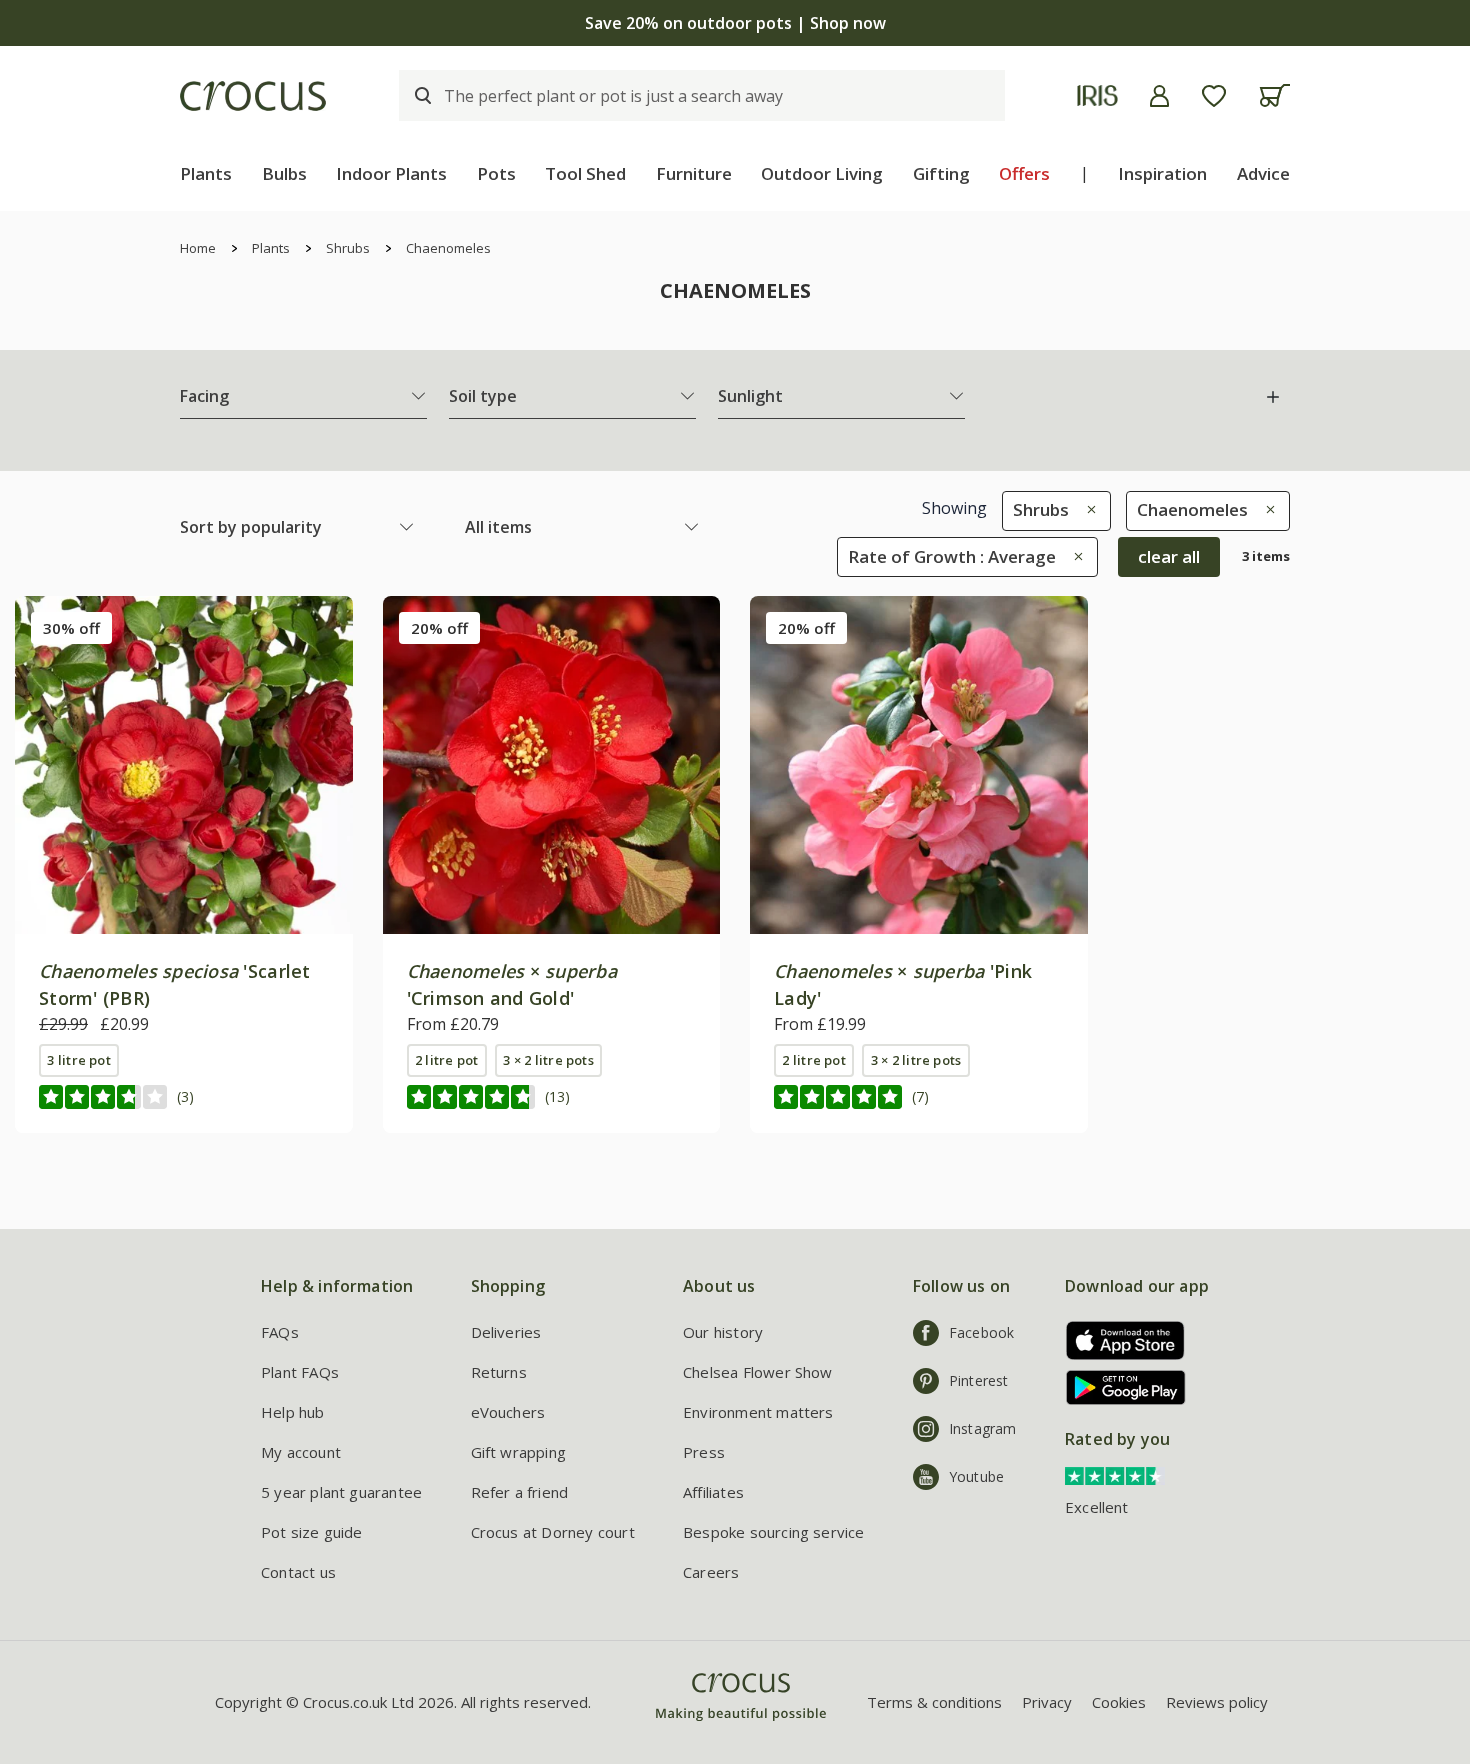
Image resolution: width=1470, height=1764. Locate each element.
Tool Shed (585, 173)
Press (704, 1452)
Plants (206, 173)
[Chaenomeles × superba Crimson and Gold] (552, 765)
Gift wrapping (518, 1452)
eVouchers (508, 1412)
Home (198, 248)
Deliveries (506, 1332)
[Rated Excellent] (1115, 1475)
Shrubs (348, 248)
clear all (1169, 556)
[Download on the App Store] (1118, 1340)
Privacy (1047, 1702)
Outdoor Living (822, 173)
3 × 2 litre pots (548, 1060)
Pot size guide (312, 1532)
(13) (557, 1096)
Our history (723, 1332)
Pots (496, 173)
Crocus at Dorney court (553, 1532)
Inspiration (1162, 173)
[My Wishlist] (1214, 96)
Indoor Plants (391, 173)
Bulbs (284, 173)
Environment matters (758, 1412)
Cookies (1119, 1702)
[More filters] (1273, 397)
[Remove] (1086, 509)
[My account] (1159, 96)
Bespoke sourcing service (774, 1532)
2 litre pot (447, 1060)
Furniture (694, 173)
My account (301, 1452)
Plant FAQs (300, 1372)
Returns (499, 1372)
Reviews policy (1217, 1702)
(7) (920, 1096)
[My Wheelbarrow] (1274, 95)
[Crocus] (253, 96)
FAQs (280, 1332)
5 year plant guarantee (341, 1492)
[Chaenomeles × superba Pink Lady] (919, 765)
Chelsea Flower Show (758, 1372)
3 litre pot (79, 1060)
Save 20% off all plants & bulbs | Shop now (735, 23)
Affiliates (713, 1492)
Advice (1263, 173)
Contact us (298, 1572)
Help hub (293, 1412)
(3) (185, 1096)
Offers (1024, 173)
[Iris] (1097, 95)
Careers (711, 1572)
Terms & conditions (934, 1702)
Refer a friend (520, 1492)
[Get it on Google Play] (1118, 1387)
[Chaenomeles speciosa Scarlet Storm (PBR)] (184, 765)
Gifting (941, 173)
